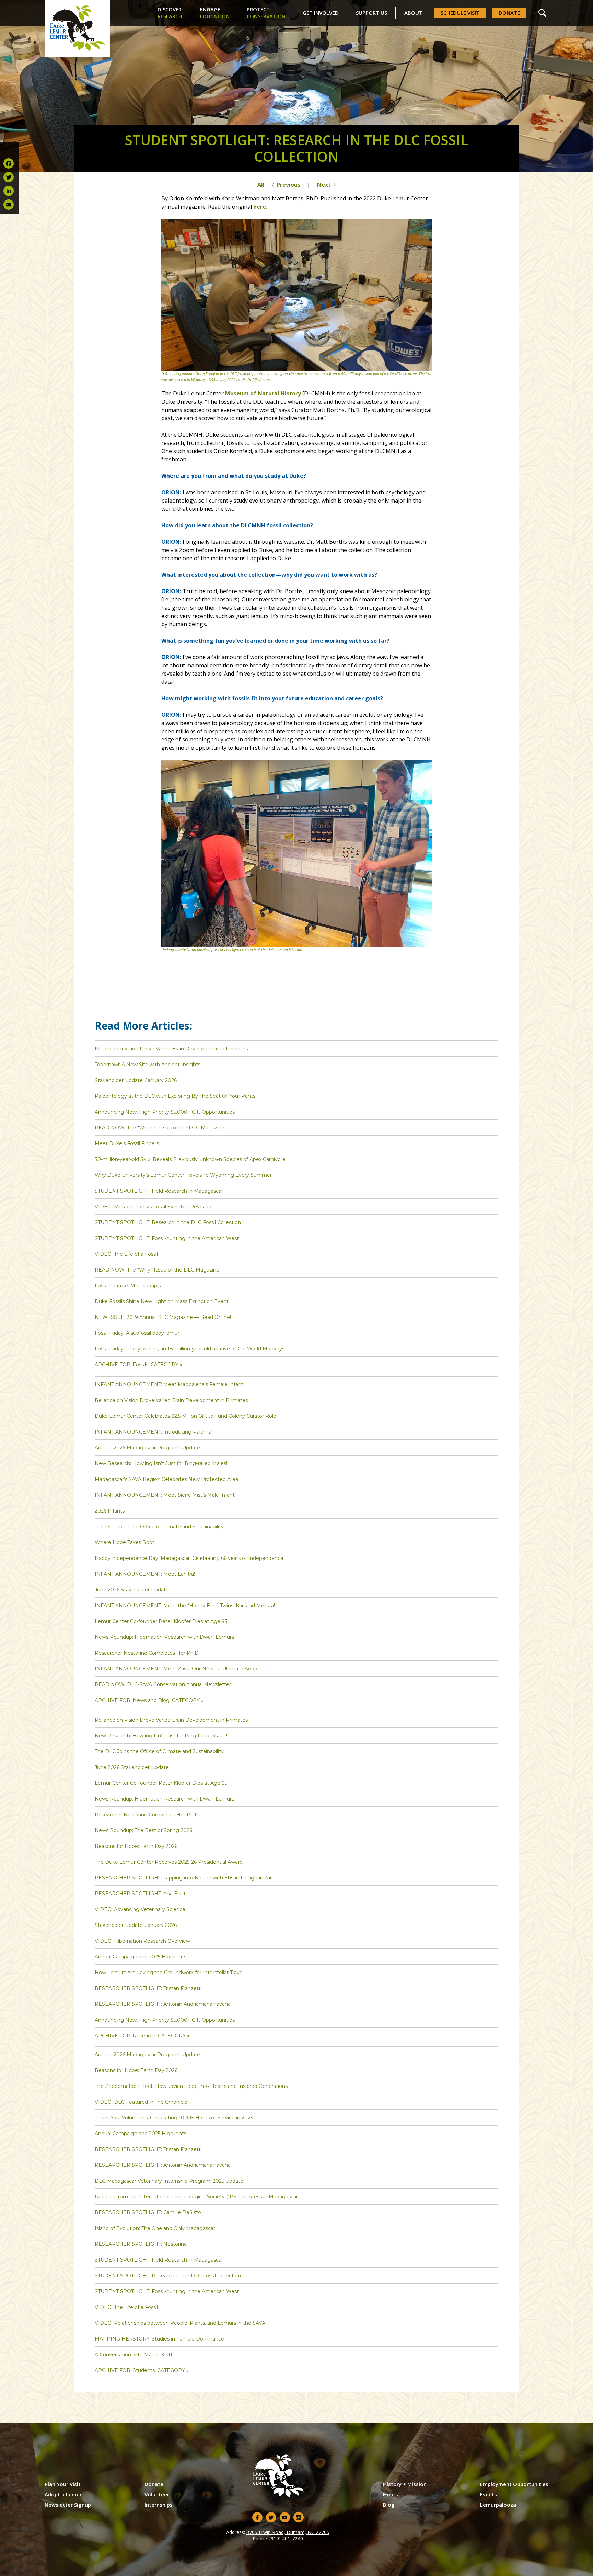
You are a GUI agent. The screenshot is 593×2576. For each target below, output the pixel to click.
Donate (509, 13)
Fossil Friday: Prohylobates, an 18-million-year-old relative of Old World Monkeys (190, 1349)
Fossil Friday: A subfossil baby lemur (137, 1333)
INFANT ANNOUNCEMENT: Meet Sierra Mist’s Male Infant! (165, 1495)
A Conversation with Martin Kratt (134, 2355)
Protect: (266, 13)
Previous (288, 185)
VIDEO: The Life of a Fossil (126, 1254)
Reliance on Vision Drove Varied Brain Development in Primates (171, 1049)
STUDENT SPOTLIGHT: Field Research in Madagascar (159, 1191)
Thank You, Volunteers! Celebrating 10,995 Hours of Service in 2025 (174, 2118)
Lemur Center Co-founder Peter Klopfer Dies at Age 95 (161, 1621)
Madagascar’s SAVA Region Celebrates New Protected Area (166, 1479)
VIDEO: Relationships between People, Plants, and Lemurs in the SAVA (180, 2323)
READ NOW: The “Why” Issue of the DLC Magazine (157, 1270)
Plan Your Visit (63, 2484)
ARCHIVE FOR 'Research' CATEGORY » (142, 2036)
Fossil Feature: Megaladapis (128, 1286)
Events (489, 2494)
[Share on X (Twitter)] (9, 177)
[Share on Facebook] (9, 163)
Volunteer (157, 2494)
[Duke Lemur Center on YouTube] (285, 2517)
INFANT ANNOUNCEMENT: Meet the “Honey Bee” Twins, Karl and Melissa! (185, 1606)
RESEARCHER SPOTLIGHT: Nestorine (141, 2244)
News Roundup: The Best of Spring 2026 (143, 1830)
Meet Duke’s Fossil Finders (127, 1143)
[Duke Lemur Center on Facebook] (257, 2517)
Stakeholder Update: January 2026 (136, 1080)
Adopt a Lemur (63, 2494)
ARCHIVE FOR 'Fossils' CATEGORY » (138, 1365)
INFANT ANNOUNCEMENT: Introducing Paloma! (154, 1432)
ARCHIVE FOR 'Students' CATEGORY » (142, 2370)
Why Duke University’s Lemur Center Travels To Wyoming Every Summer (183, 1175)
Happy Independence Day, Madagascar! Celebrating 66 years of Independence (189, 1558)
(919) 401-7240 (286, 2538)
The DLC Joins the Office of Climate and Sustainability (159, 1527)
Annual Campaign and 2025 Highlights (141, 1957)
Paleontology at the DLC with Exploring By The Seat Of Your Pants (175, 1096)
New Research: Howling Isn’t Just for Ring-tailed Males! (161, 1463)
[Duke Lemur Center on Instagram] (299, 2517)
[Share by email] (9, 205)
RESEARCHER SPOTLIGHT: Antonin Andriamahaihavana (163, 2004)
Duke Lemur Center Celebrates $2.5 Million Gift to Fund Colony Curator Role (185, 1416)
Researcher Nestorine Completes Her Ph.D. (147, 1653)
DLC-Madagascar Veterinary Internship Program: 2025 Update (169, 2181)
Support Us (371, 13)
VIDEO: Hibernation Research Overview (142, 1941)
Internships (159, 2505)
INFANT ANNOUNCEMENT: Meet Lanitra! (145, 1574)
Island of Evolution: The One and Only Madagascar (155, 2228)
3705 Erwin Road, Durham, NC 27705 (288, 2532)
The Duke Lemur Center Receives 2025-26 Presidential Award (169, 1862)
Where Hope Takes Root (125, 1542)
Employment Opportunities (514, 2484)
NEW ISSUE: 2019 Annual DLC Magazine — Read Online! (163, 1317)
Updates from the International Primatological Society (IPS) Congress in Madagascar (196, 2197)
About (413, 13)
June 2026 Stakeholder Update (132, 1590)
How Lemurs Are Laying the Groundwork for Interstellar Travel (169, 1973)
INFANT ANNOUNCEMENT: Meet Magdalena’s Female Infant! (170, 1384)
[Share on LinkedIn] (9, 191)
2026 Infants (110, 1511)
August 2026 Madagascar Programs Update (147, 1448)
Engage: (215, 13)
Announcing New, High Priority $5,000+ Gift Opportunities (165, 1112)
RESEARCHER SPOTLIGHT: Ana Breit (140, 1894)
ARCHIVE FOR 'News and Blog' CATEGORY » (149, 1700)
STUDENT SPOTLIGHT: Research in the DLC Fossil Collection (168, 1222)
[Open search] (542, 13)
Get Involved (321, 13)
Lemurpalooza (498, 2505)
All (261, 185)
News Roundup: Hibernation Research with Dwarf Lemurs (164, 1637)
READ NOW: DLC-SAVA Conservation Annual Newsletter (163, 1684)
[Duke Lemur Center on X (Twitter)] (271, 2517)
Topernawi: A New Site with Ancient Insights (148, 1065)
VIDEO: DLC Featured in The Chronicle (141, 2102)
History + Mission (405, 2484)
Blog (389, 2505)
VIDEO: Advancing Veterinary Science (140, 1909)
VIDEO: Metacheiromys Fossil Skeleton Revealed (154, 1207)
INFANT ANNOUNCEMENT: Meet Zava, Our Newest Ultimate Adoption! (181, 1669)
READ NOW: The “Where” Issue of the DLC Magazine (160, 1128)
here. (260, 207)
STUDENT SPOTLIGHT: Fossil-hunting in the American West (167, 1238)
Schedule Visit (460, 13)
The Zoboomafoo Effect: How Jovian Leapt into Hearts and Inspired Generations (191, 2086)
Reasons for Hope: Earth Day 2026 (136, 1846)
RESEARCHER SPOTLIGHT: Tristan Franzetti (148, 1988)
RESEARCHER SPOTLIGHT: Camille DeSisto (148, 2212)
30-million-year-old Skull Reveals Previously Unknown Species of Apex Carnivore (190, 1159)
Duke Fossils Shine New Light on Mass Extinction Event (162, 1301)
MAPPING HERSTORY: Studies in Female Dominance (159, 2339)
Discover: (170, 13)
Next (324, 185)
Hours (391, 2494)
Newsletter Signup (68, 2505)
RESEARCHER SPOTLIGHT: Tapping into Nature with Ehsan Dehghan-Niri (184, 1878)
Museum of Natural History (263, 393)
